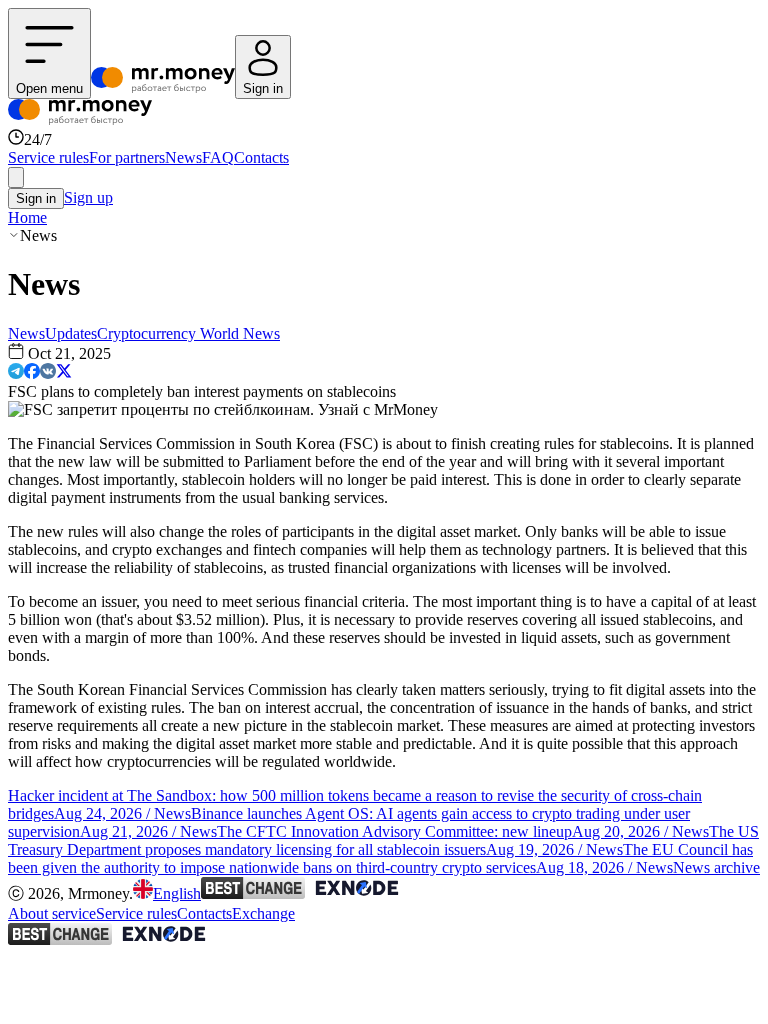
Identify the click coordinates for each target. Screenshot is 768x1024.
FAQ (218, 157)
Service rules (48, 157)
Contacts (261, 157)
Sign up (88, 197)
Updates (71, 333)
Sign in (36, 198)
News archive (716, 867)
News (183, 157)
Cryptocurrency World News (188, 333)
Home (27, 217)
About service (52, 913)
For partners (127, 157)
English (177, 893)
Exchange (263, 913)
